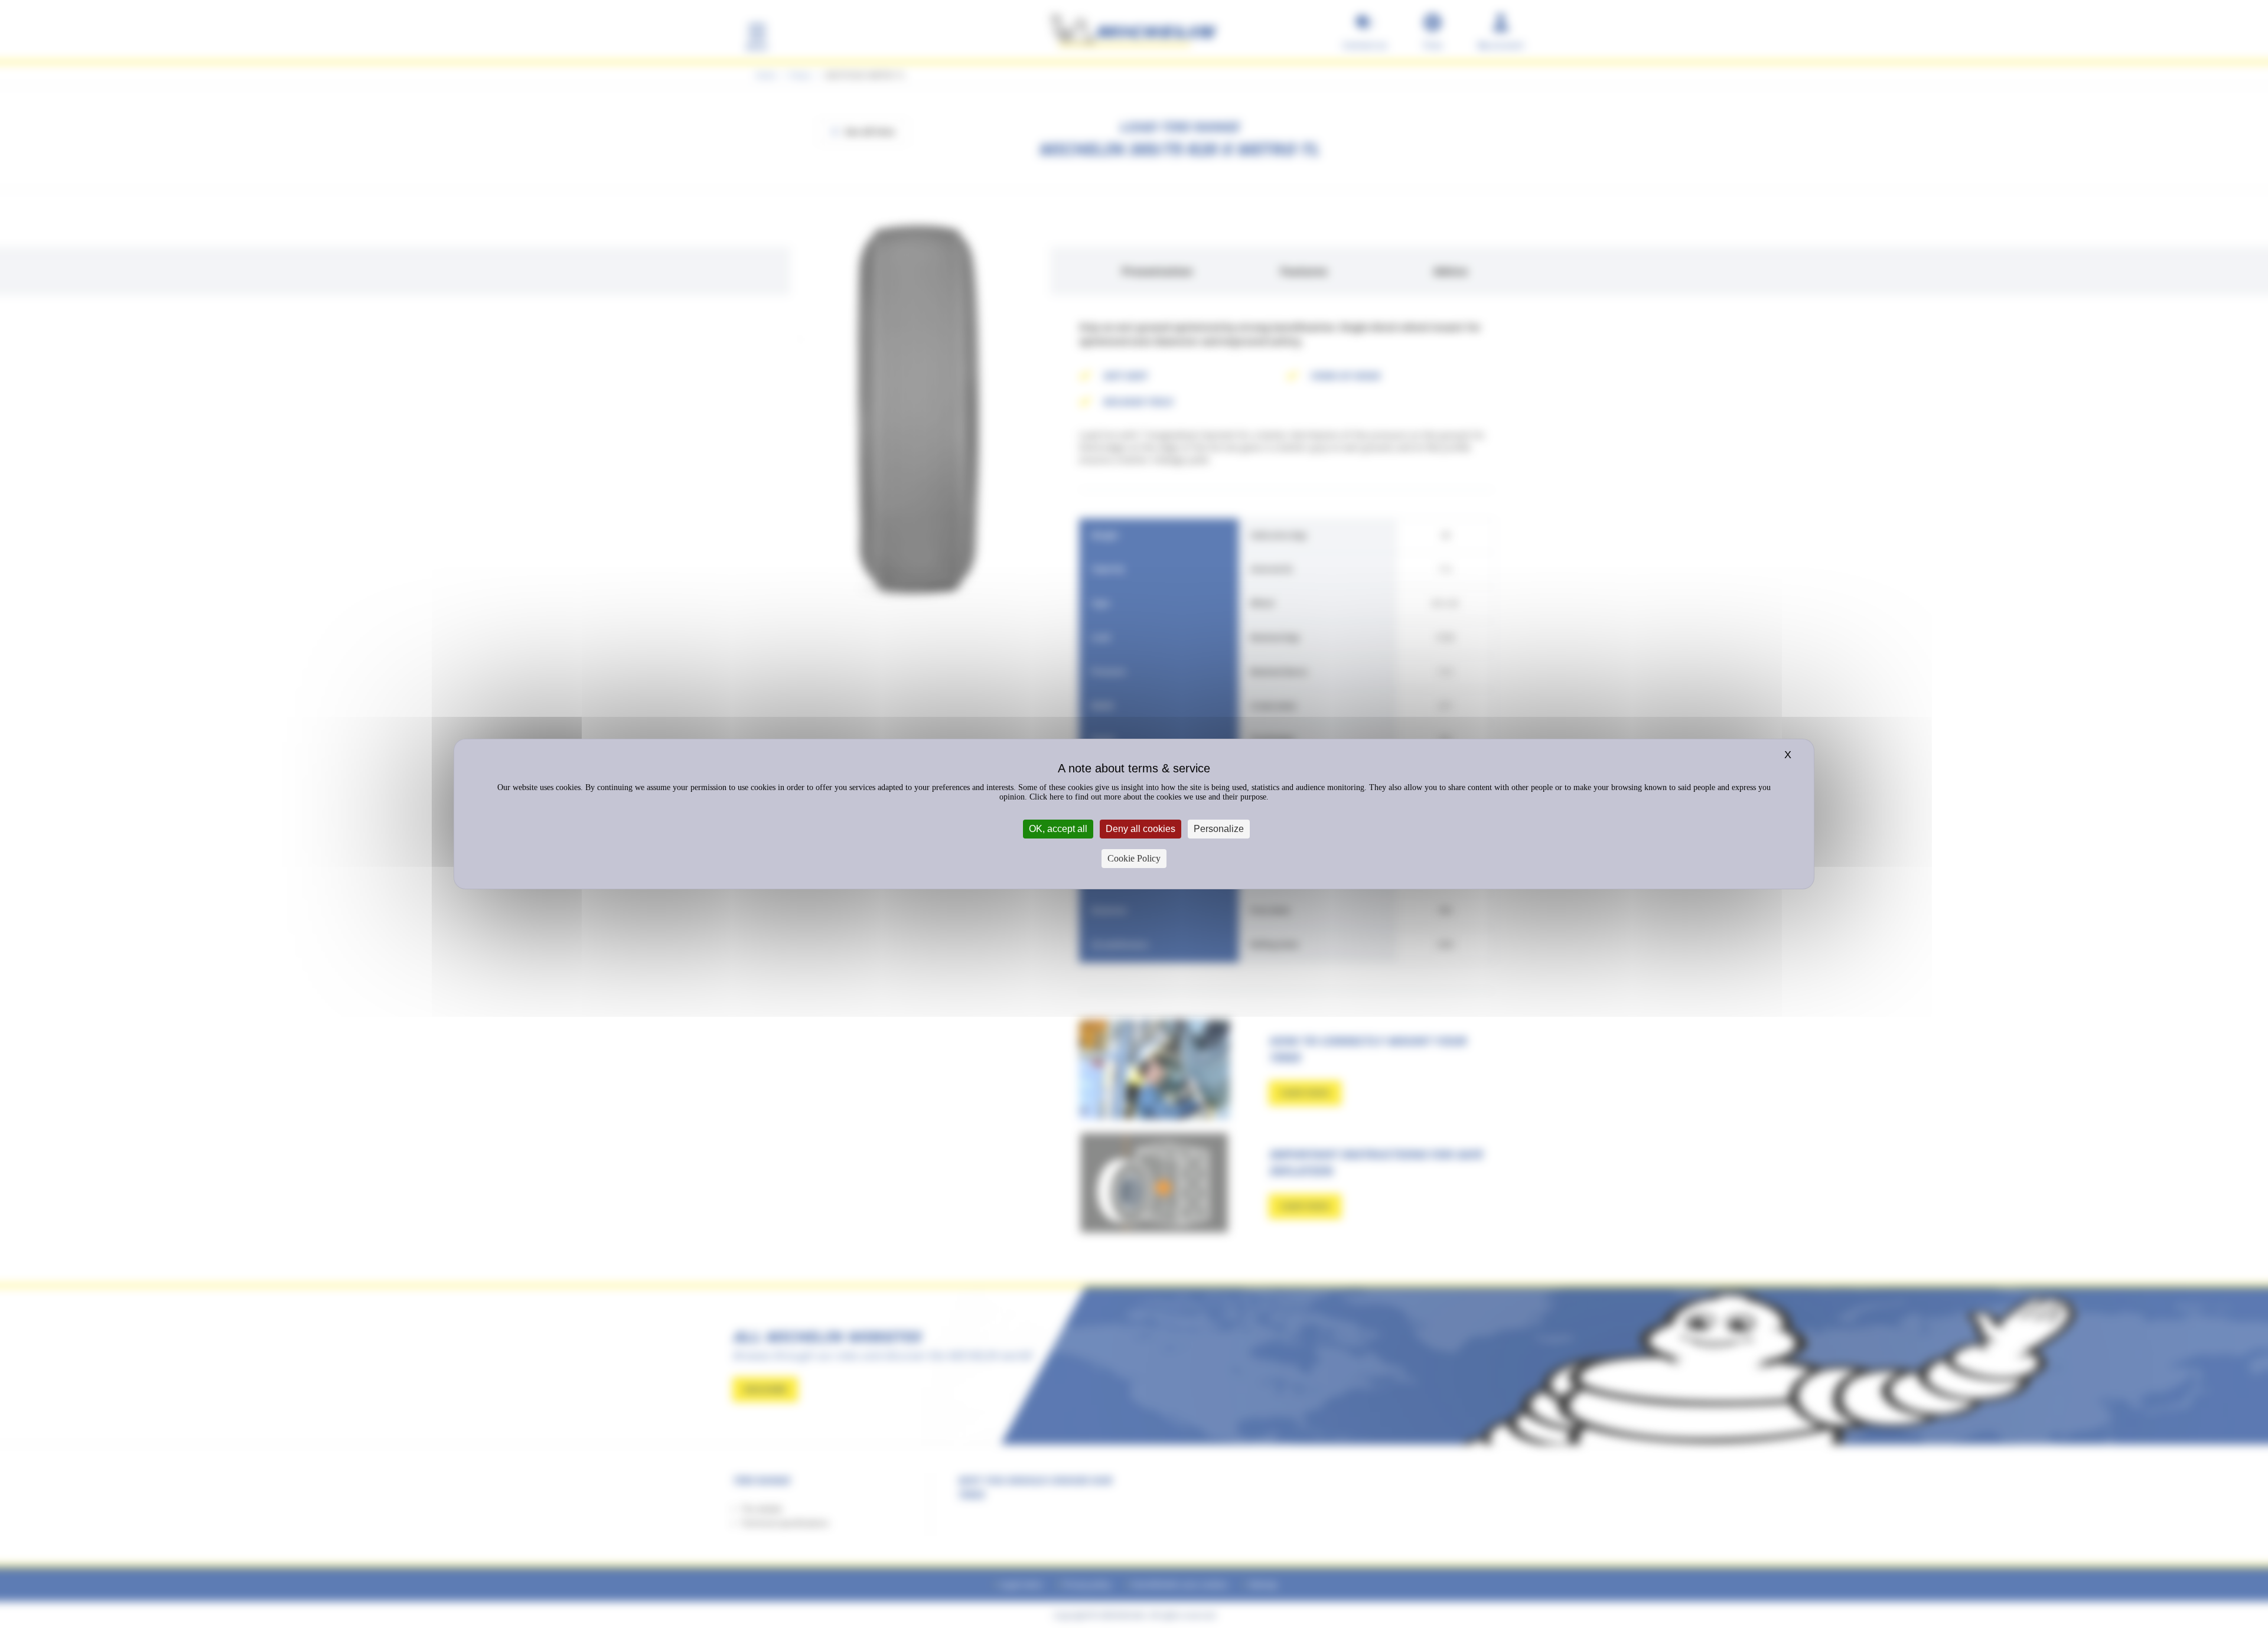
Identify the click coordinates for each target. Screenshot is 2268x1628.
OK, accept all (1058, 829)
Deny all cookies (1140, 829)
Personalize (1219, 829)
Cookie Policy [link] (1134, 858)
